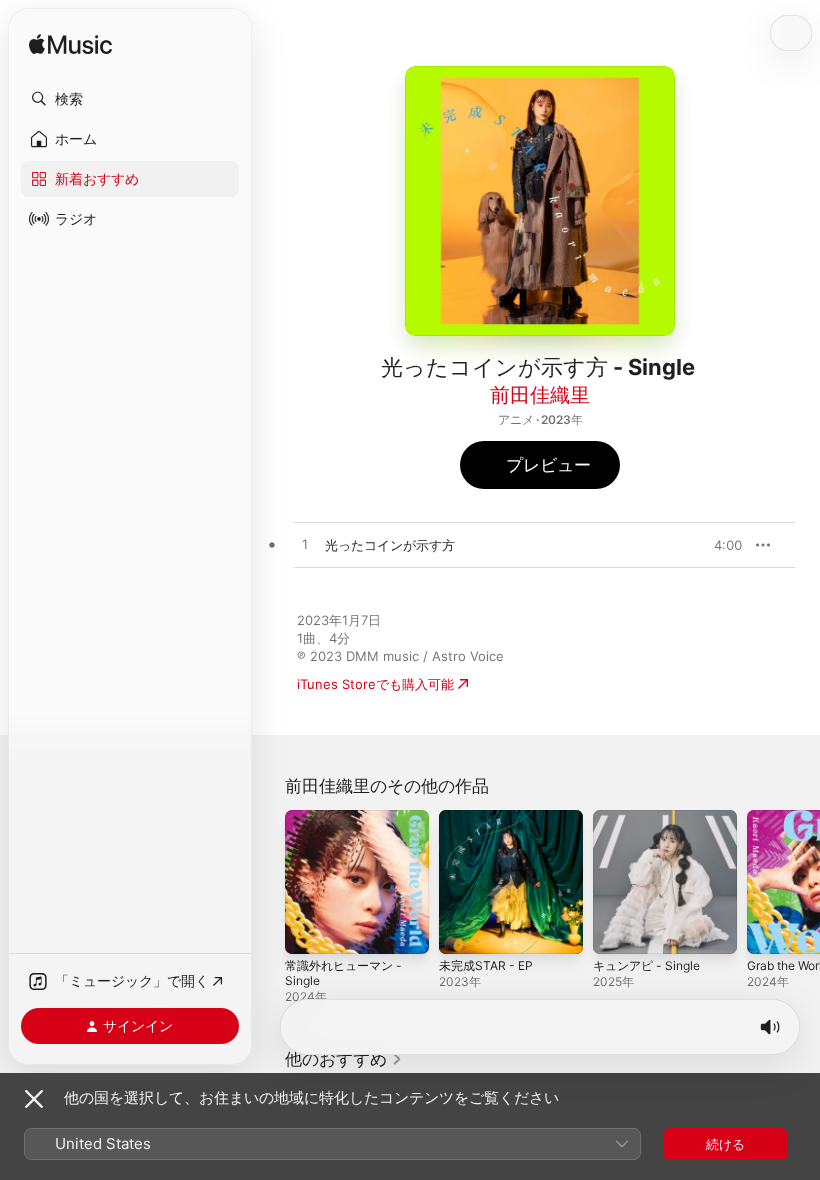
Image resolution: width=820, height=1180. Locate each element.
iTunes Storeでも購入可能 (375, 684)
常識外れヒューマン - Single (343, 973)
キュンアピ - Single (646, 965)
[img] (70, 45)
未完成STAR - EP (486, 965)
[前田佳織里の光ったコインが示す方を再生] (305, 545)
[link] (344, 1059)
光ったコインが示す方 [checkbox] (390, 545)
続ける (725, 1144)
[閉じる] (34, 1099)
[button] (130, 99)
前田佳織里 (540, 395)
